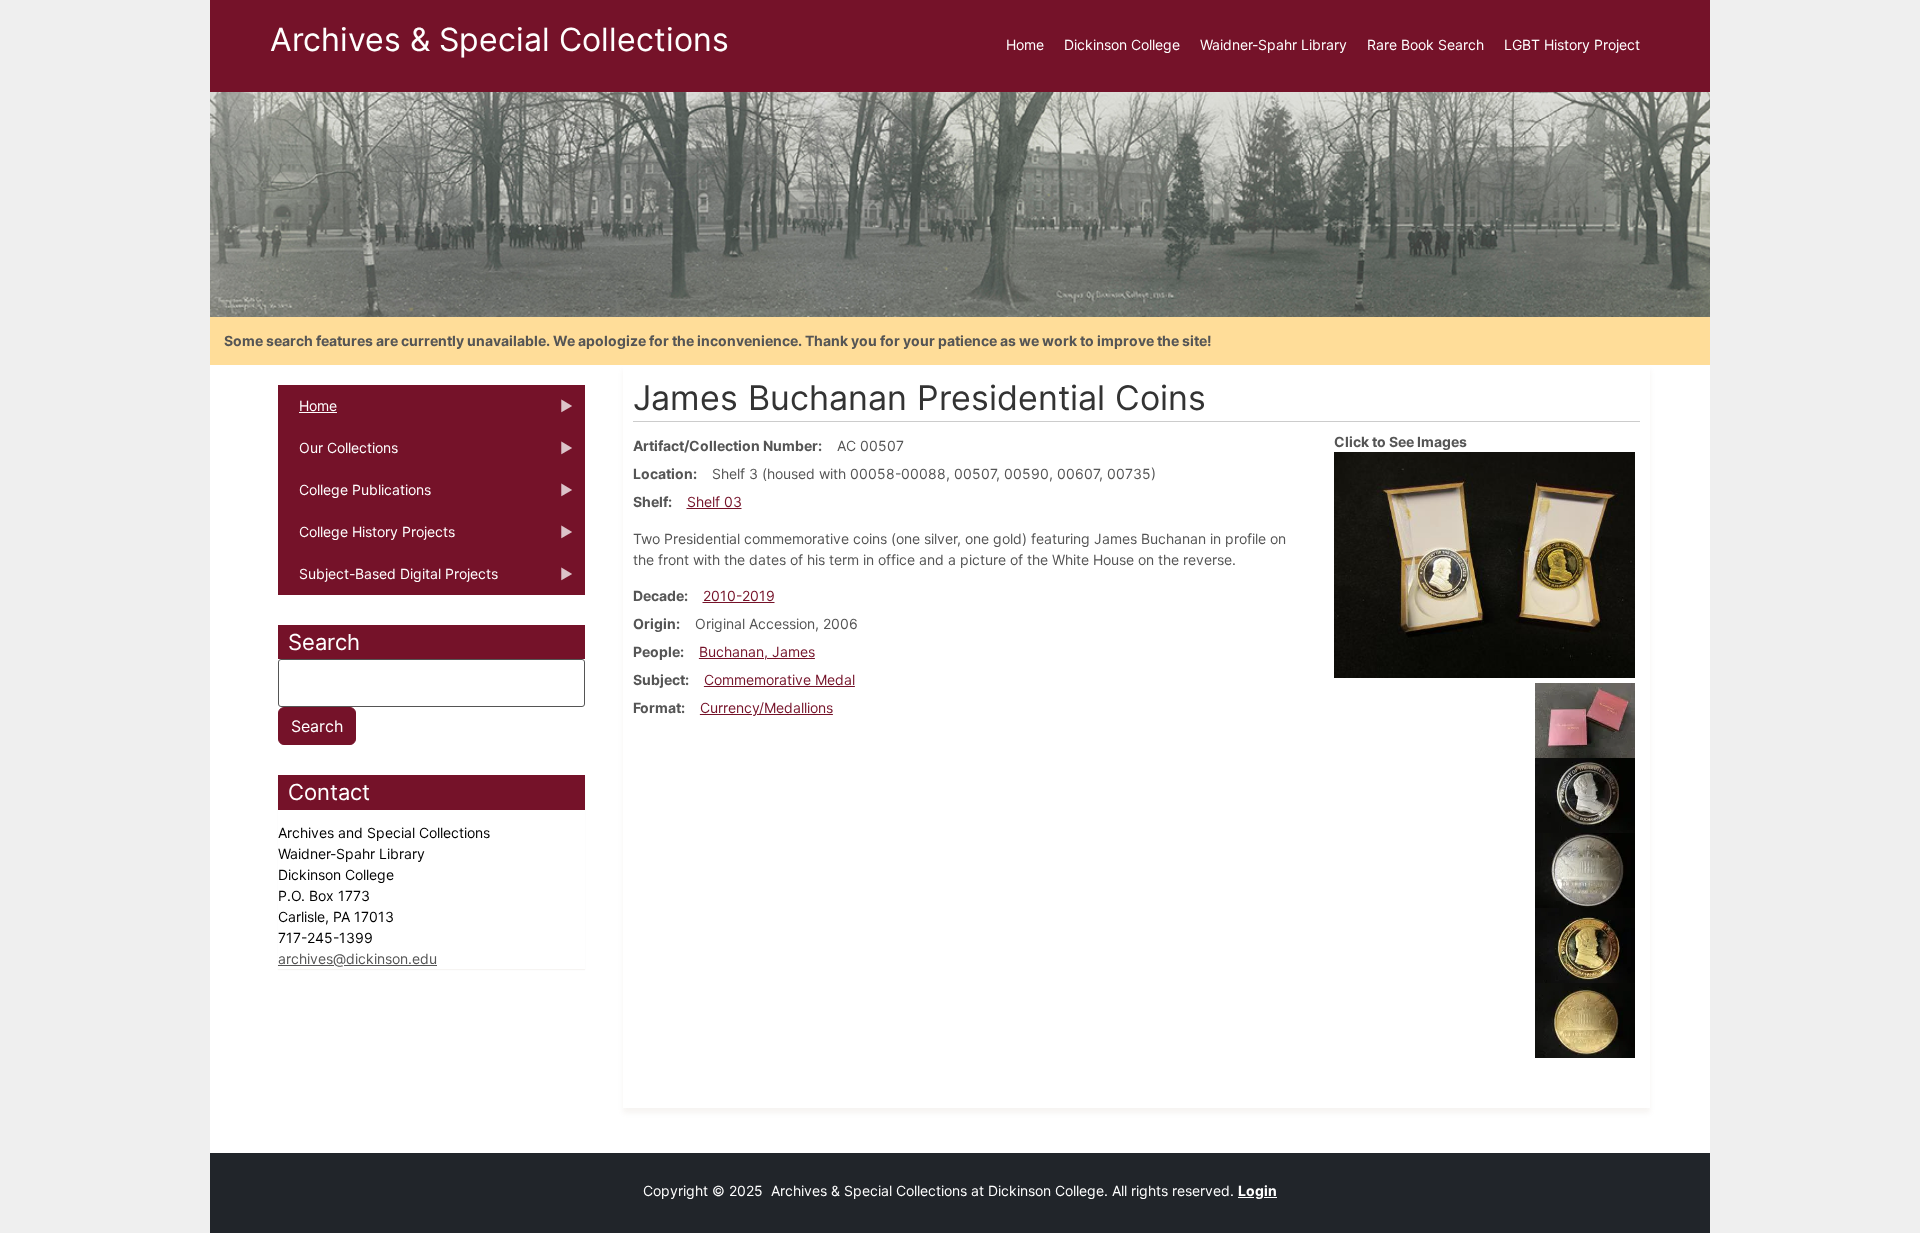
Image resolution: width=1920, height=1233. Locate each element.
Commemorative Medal (779, 679)
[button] (1484, 563)
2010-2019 (739, 595)
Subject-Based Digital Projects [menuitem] (388, 580)
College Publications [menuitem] (354, 496)
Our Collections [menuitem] (338, 454)
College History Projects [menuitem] (366, 538)
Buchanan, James (757, 651)
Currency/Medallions (766, 707)
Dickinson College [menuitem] (1122, 44)
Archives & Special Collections (499, 39)
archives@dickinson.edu (357, 958)
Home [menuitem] (1025, 44)
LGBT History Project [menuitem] (1572, 44)
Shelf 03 (714, 501)
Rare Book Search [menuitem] (1425, 44)
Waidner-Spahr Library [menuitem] (1273, 44)
